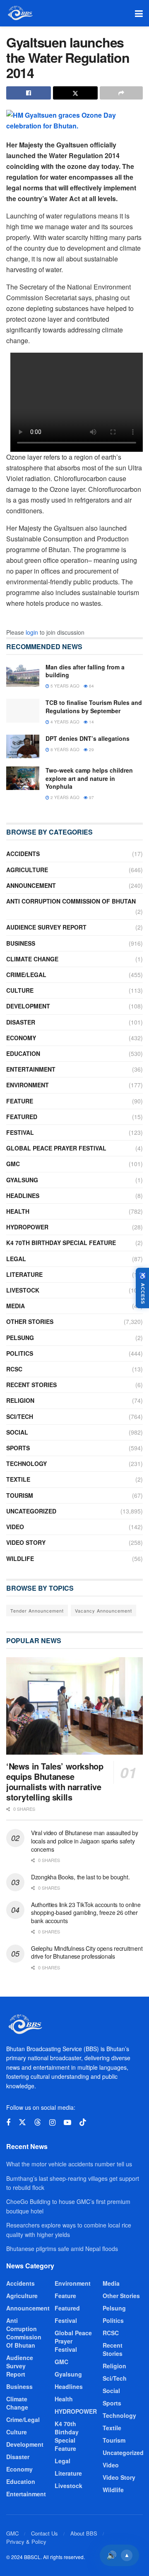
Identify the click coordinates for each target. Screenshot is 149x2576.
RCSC (14, 1369)
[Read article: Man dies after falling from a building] (23, 675)
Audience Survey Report (46, 927)
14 (91, 722)
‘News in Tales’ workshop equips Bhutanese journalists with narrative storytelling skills (55, 1781)
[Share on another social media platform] (121, 93)
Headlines (23, 1195)
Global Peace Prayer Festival (56, 1148)
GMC (13, 1164)
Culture (20, 990)
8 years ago (64, 750)
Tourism (20, 1495)
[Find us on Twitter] (22, 2122)
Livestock (23, 1290)
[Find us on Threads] (38, 2122)
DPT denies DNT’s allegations (88, 738)
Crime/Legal (26, 975)
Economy (21, 1038)
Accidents (23, 854)
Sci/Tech (20, 1416)
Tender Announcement (37, 1611)
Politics (20, 1353)
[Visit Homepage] (20, 13)
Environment (28, 1085)
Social (17, 1432)
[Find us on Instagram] (52, 2123)
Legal (16, 1259)
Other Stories (30, 1321)
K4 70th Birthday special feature (61, 1243)
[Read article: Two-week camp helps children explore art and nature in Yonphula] (23, 778)
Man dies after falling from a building (85, 671)
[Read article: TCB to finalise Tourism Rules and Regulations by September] (23, 710)
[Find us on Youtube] (67, 2123)
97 (91, 797)
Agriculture (27, 870)
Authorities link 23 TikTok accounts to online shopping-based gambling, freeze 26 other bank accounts (86, 1913)
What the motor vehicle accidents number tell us (69, 2164)
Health (18, 1211)
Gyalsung (22, 1180)
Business (21, 943)
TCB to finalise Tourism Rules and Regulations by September (94, 707)
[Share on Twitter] (75, 93)
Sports (18, 1448)
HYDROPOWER (27, 1227)
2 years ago (64, 797)
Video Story (26, 1542)
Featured (22, 1117)
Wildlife (20, 1558)
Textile (18, 1479)
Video (15, 1527)
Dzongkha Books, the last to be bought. (80, 1877)
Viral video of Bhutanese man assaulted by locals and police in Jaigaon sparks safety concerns (85, 1841)
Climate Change (32, 959)
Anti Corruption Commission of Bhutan (71, 901)
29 (91, 750)
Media (16, 1306)
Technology (26, 1464)
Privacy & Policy (26, 2542)
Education (23, 1053)
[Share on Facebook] (29, 93)
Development (28, 1006)
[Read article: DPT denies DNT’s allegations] (23, 746)
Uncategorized (31, 1511)
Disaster (21, 1022)
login (32, 632)
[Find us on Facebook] (8, 2123)
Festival (20, 1132)
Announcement (31, 885)
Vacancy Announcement (103, 1611)
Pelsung (20, 1338)
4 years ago (64, 722)
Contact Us (44, 2533)
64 (91, 686)
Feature (20, 1101)
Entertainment (31, 1069)
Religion (20, 1400)
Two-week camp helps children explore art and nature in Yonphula (89, 778)
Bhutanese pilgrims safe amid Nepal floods (62, 2249)
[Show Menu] (139, 13)
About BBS (84, 2533)
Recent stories (31, 1385)
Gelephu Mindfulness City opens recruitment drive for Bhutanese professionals (87, 1952)
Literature (24, 1274)
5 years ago (64, 686)
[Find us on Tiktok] (83, 2122)
